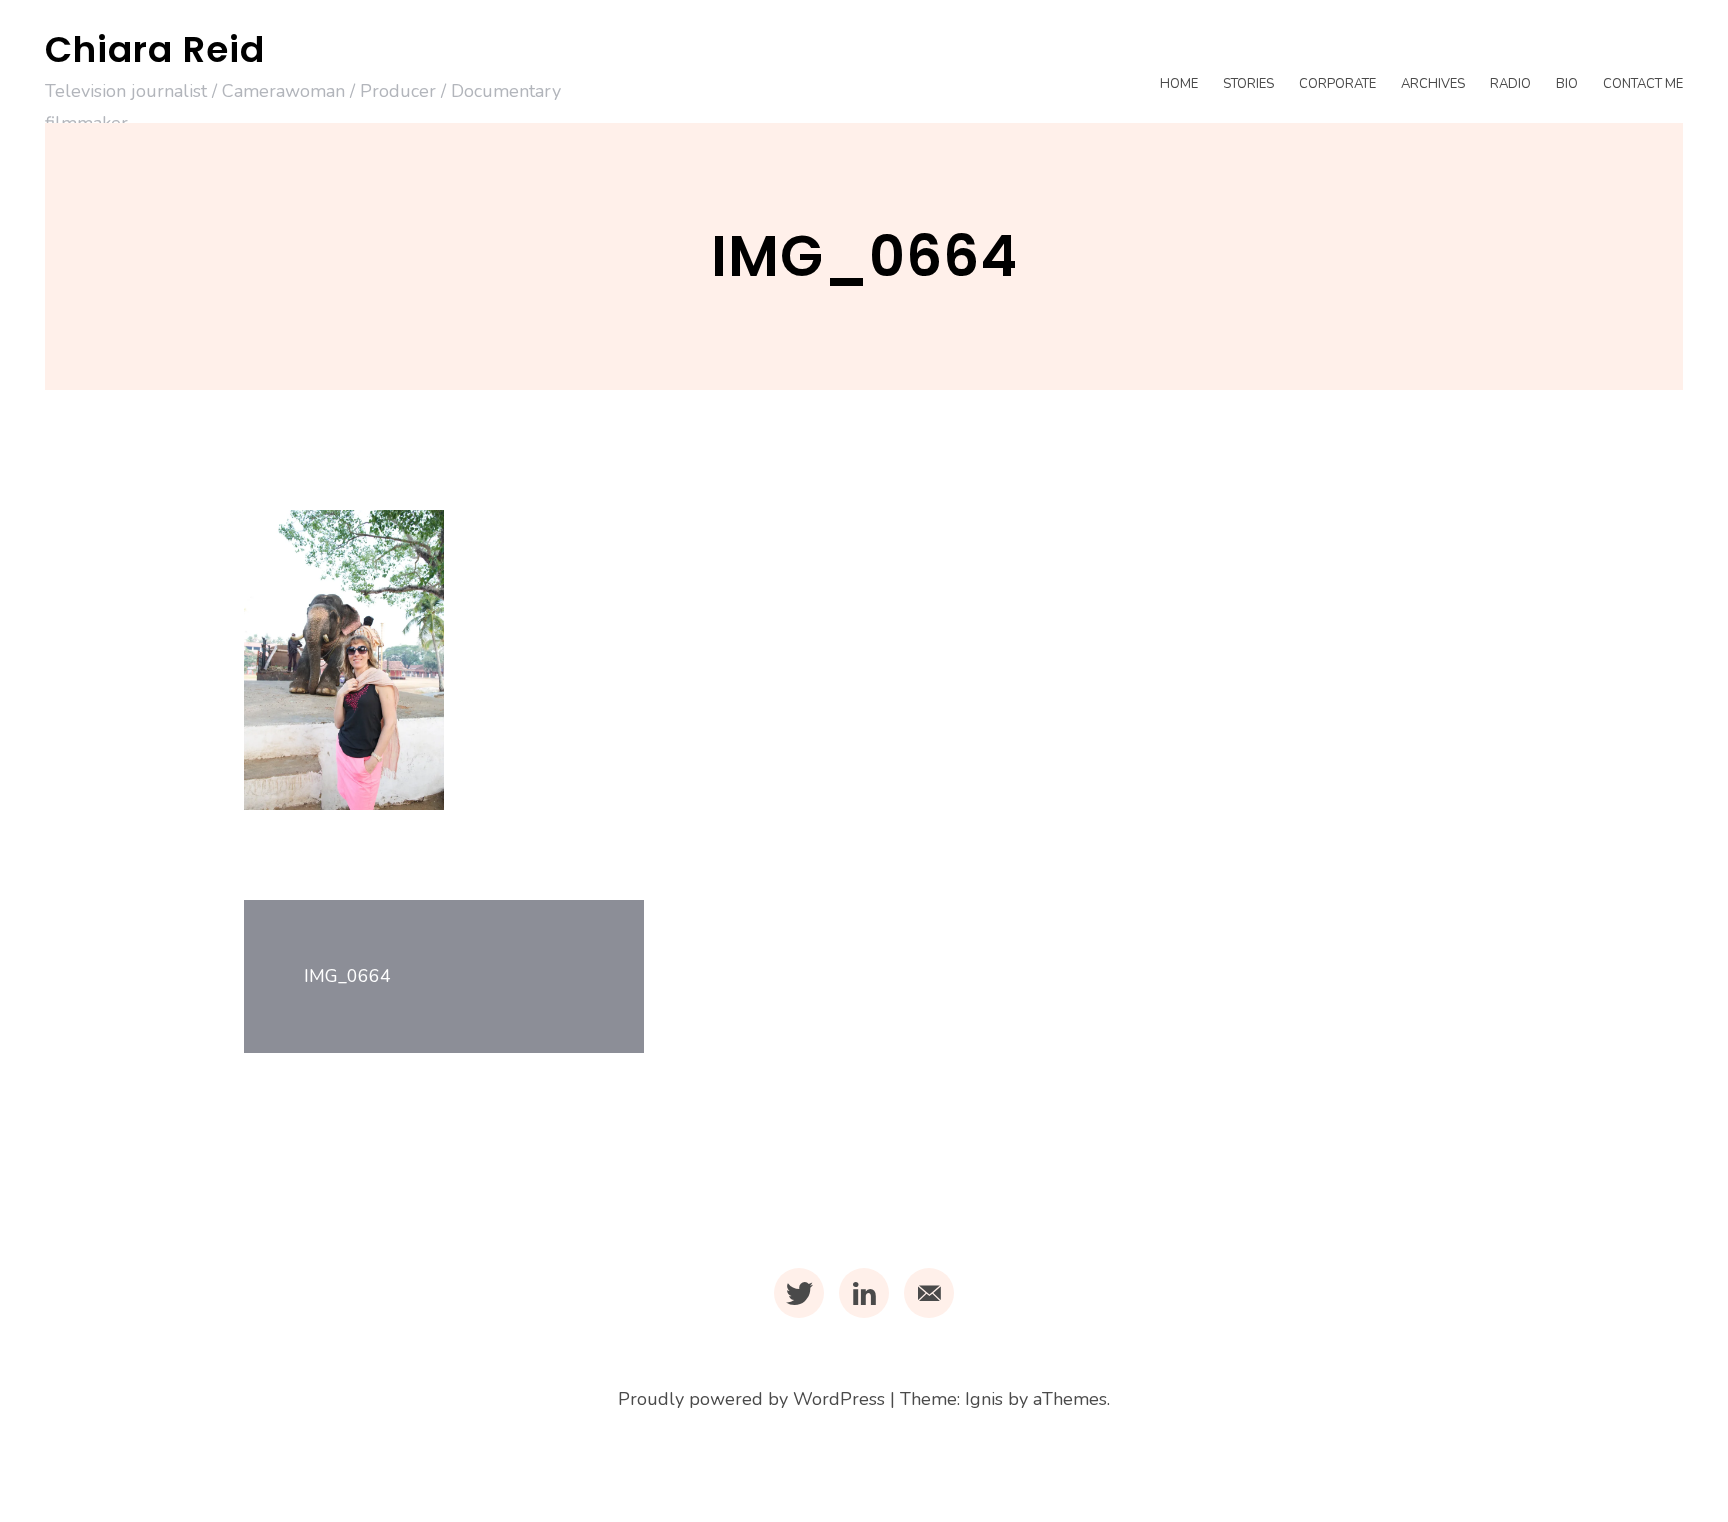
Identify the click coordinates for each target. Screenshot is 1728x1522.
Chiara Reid (155, 49)
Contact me (1643, 84)
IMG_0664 (347, 976)
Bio (1567, 84)
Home (1179, 84)
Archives (1433, 84)
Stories (1248, 84)
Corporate (1337, 84)
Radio (1510, 84)
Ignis (984, 1399)
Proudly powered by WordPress (751, 1399)
